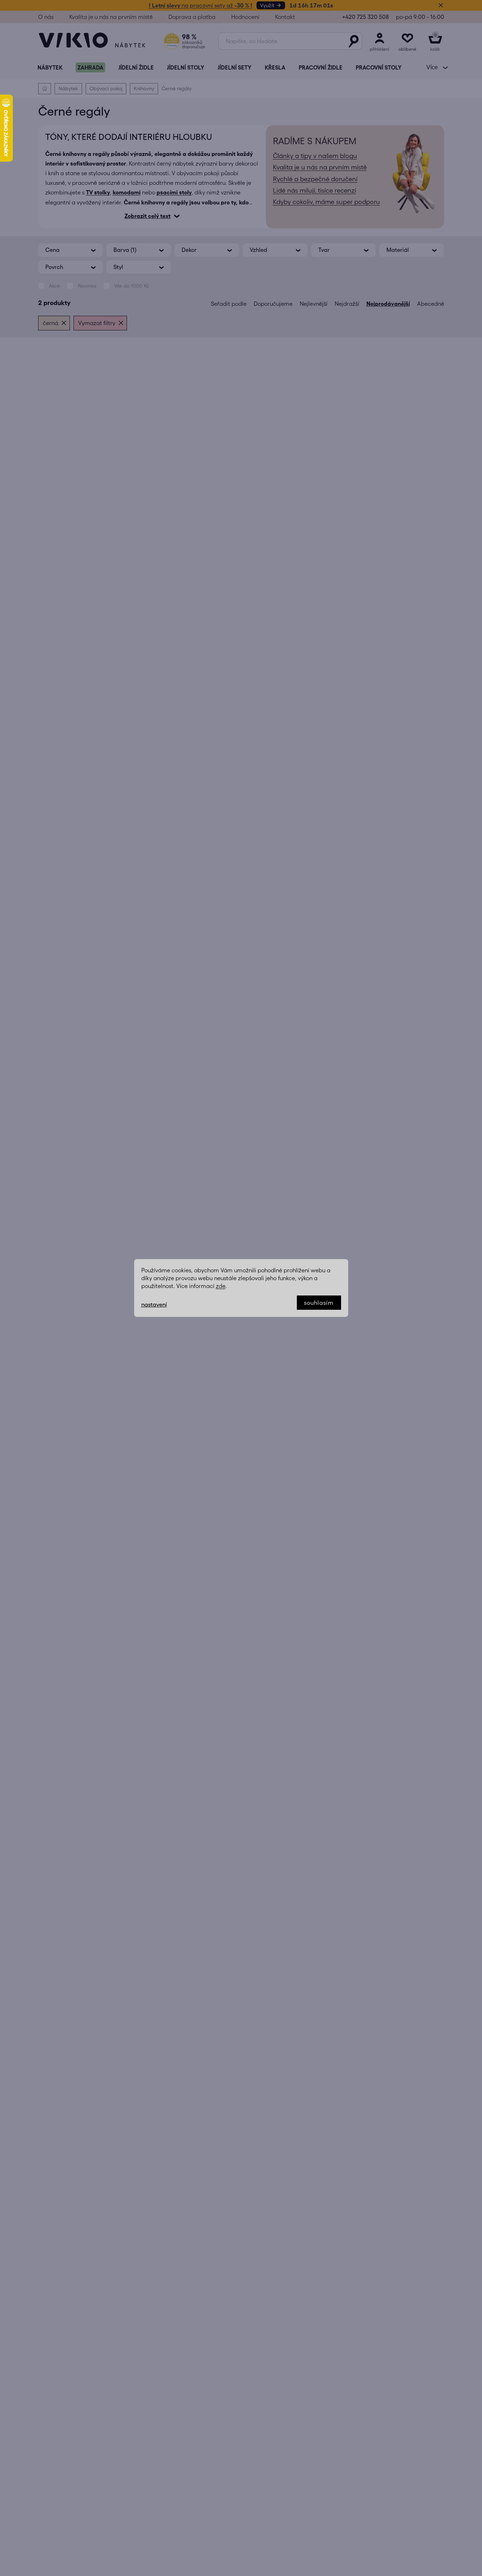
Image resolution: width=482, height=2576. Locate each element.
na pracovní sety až (201, 5)
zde (221, 1286)
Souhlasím (319, 1303)
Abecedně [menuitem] (431, 304)
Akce (54, 286)
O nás (46, 17)
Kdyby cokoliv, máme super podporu (326, 202)
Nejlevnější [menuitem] (314, 304)
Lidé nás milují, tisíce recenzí (314, 191)
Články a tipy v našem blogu (315, 156)
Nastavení (154, 1304)
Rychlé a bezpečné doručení (315, 179)
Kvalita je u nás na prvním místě (111, 17)
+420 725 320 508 (366, 17)
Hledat (354, 41)
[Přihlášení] (380, 41)
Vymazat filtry (97, 323)
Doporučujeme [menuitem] (273, 304)
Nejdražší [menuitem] (347, 304)
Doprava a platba (192, 17)
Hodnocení (245, 17)
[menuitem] (50, 67)
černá (50, 323)
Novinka (87, 286)
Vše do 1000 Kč (132, 286)
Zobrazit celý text (148, 216)
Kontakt (285, 17)
